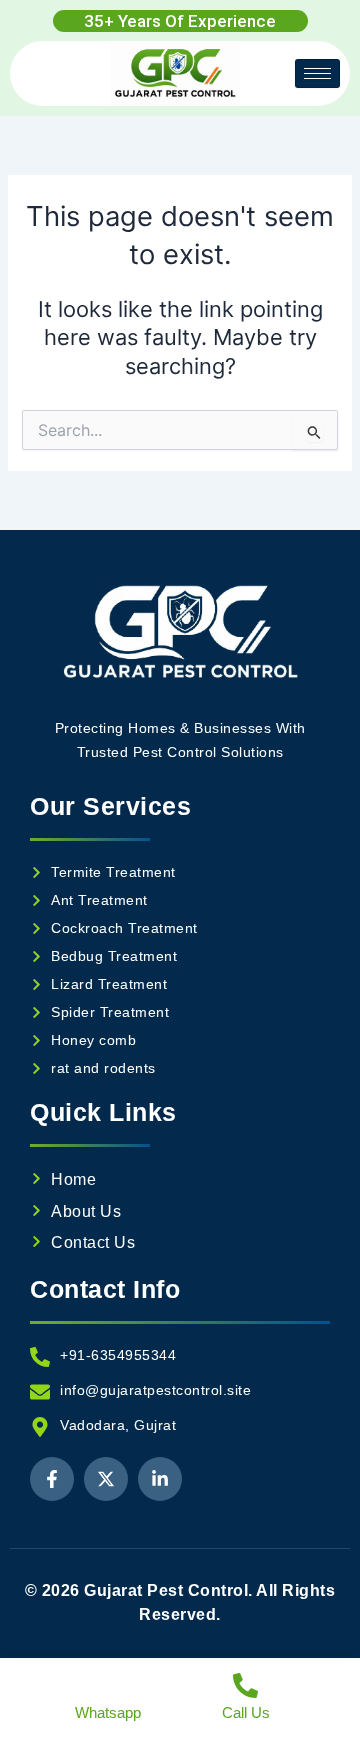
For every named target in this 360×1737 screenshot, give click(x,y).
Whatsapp (108, 1712)
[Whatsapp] (108, 1685)
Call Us (246, 1712)
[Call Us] (245, 1685)
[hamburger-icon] (317, 73)
